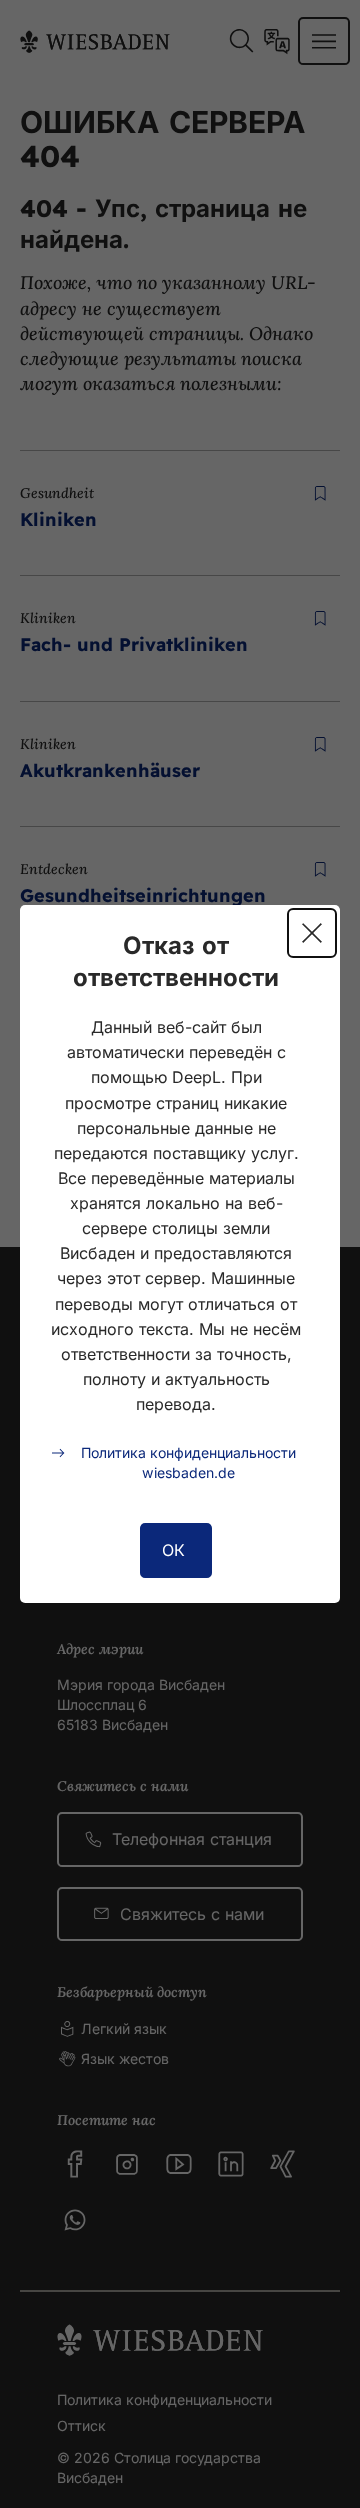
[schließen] (312, 933)
